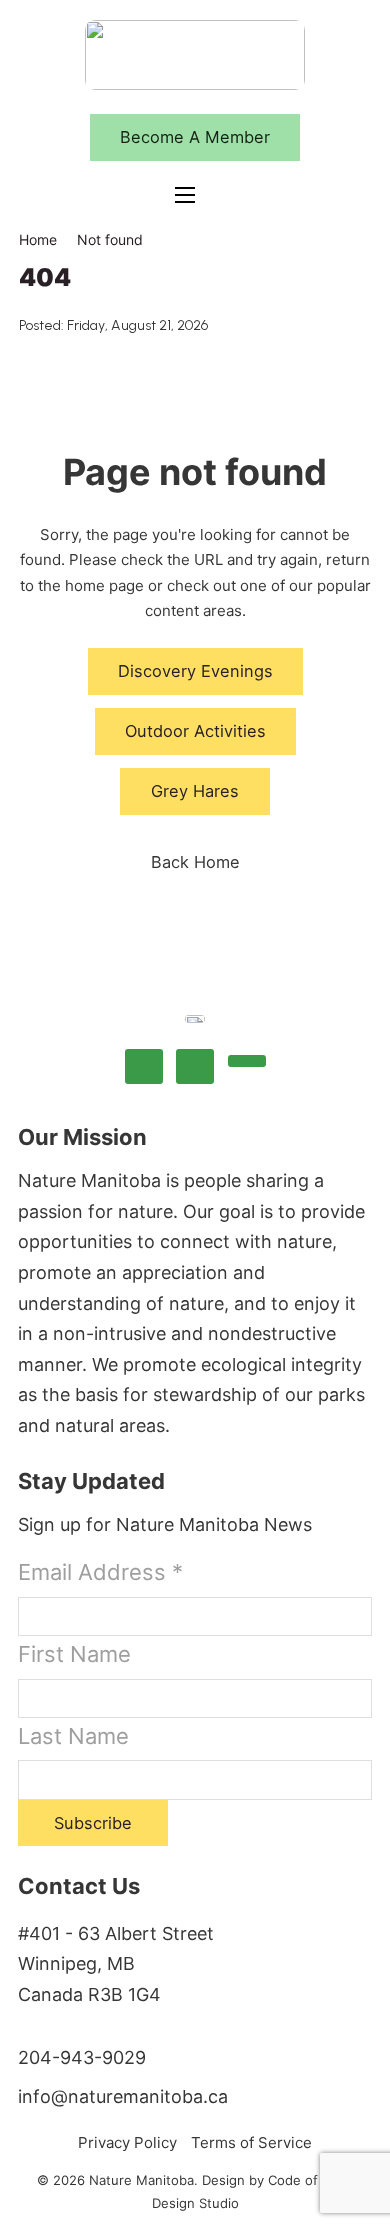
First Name (74, 1654)
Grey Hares (195, 791)
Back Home (195, 862)
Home (38, 239)
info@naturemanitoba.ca (123, 2096)
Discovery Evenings (195, 671)
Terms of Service (251, 2142)
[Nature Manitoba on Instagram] (195, 1066)
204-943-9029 (82, 2057)
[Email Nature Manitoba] (247, 1062)
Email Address (100, 1572)
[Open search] (238, 195)
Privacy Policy (127, 2142)
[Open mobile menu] (185, 195)
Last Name (73, 1736)
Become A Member (195, 137)
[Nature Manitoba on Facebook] (144, 1066)
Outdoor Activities (195, 731)
